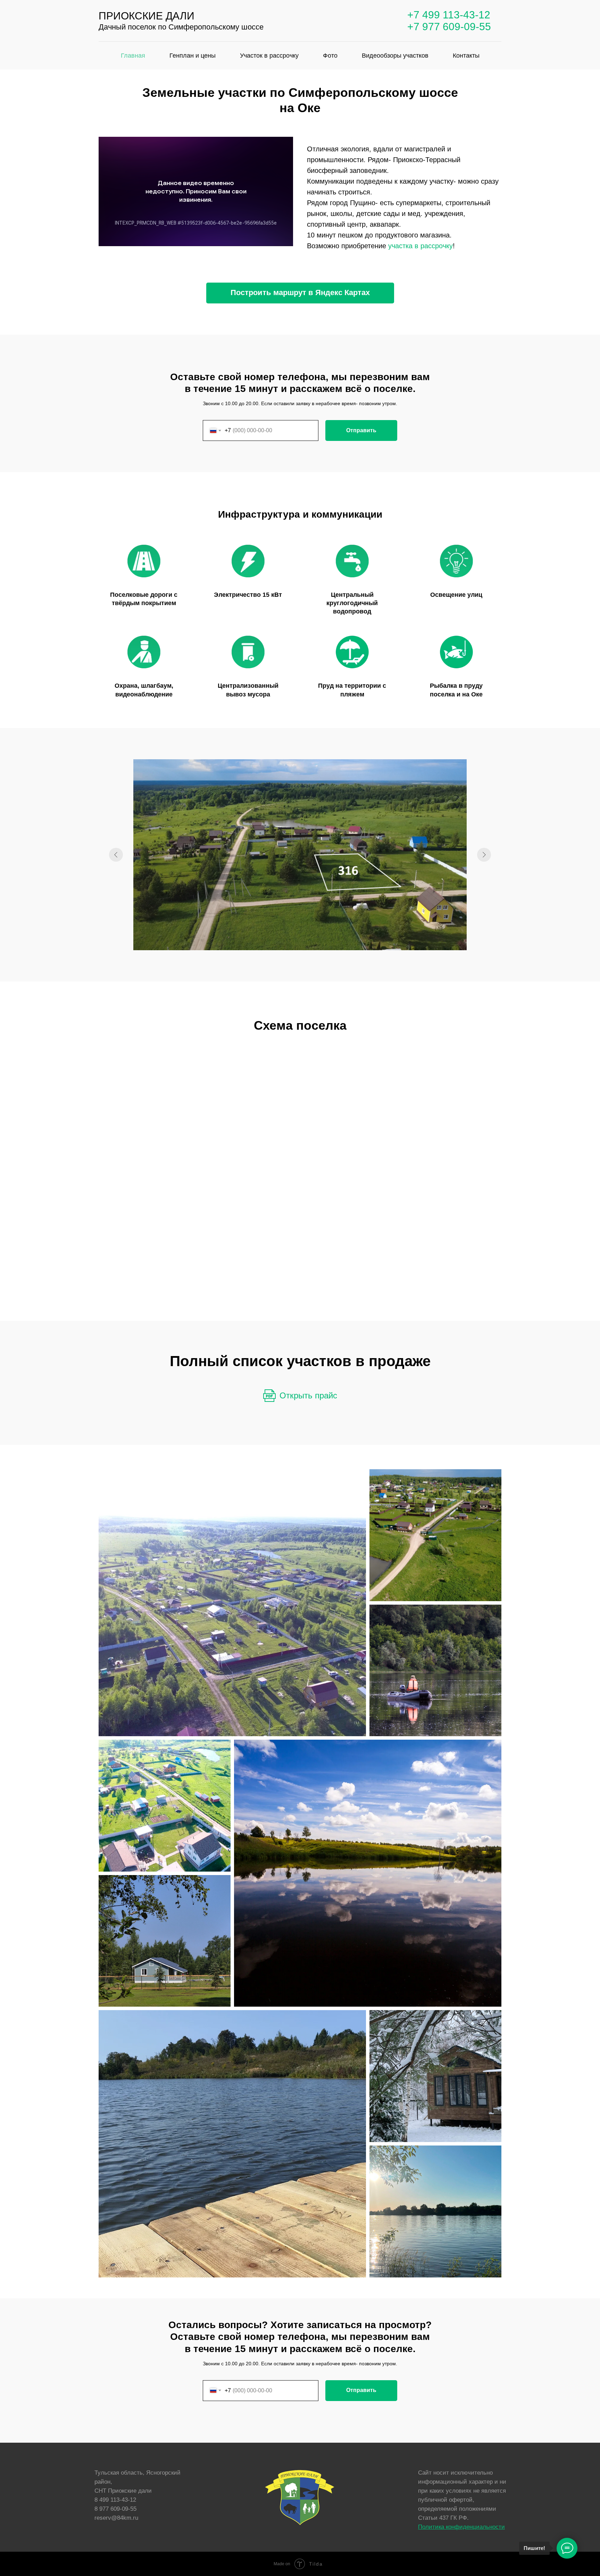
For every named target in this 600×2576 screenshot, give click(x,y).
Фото (330, 56)
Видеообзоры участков (395, 56)
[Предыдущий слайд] (116, 855)
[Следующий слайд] (484, 855)
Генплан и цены (193, 56)
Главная (133, 56)
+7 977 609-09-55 (449, 27)
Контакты (466, 56)
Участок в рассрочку (269, 56)
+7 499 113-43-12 (449, 15)
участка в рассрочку (420, 246)
